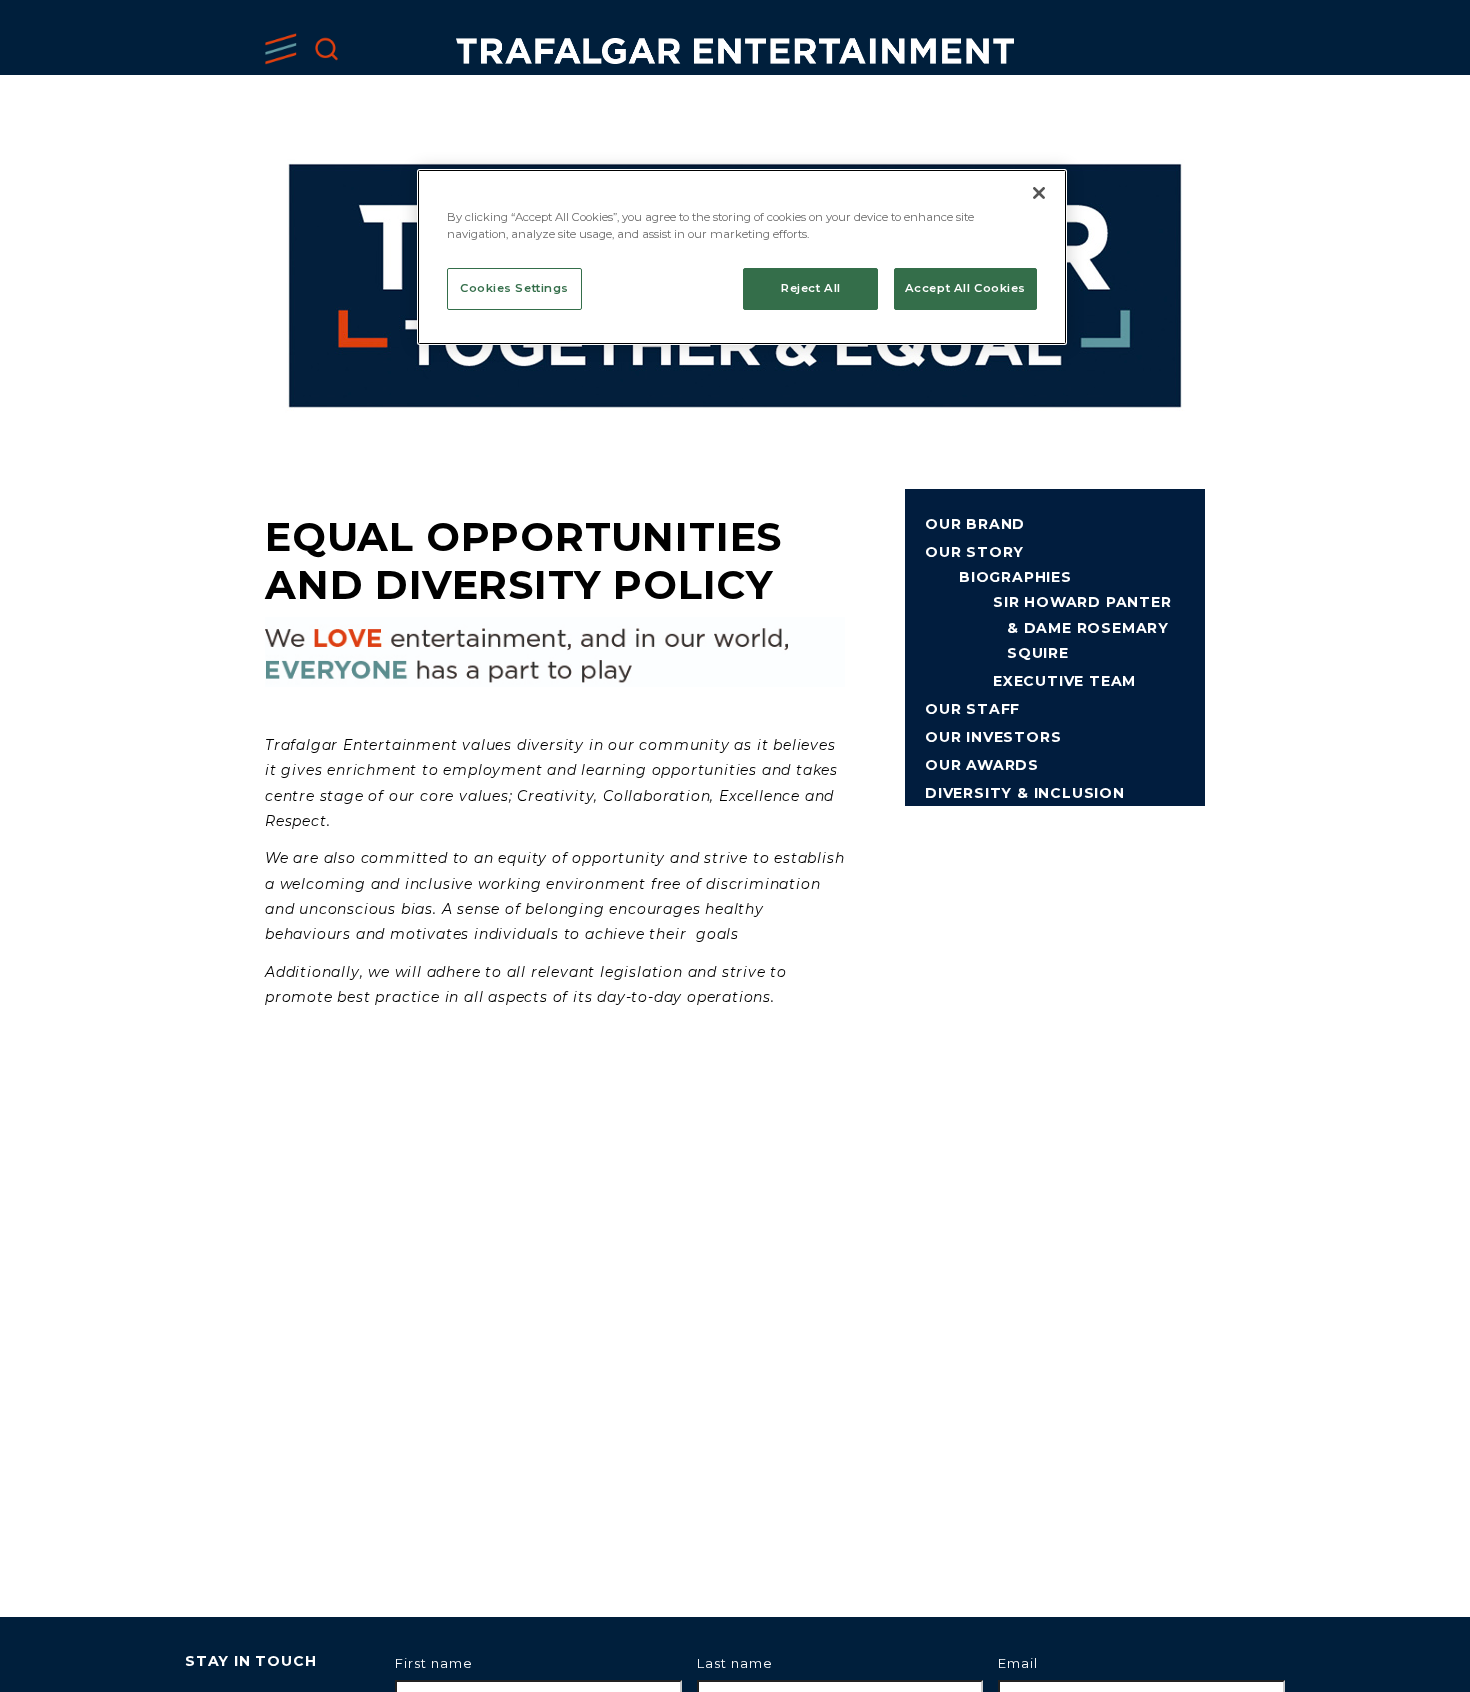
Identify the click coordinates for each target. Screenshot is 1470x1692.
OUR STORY (974, 552)
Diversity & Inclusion (1025, 793)
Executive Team (1064, 681)
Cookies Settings (514, 288)
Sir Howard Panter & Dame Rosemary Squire (1082, 627)
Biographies (1015, 577)
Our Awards (982, 765)
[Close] (1039, 193)
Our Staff (972, 709)
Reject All (811, 288)
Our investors (993, 737)
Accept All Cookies (965, 288)
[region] (742, 257)
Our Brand (975, 524)
